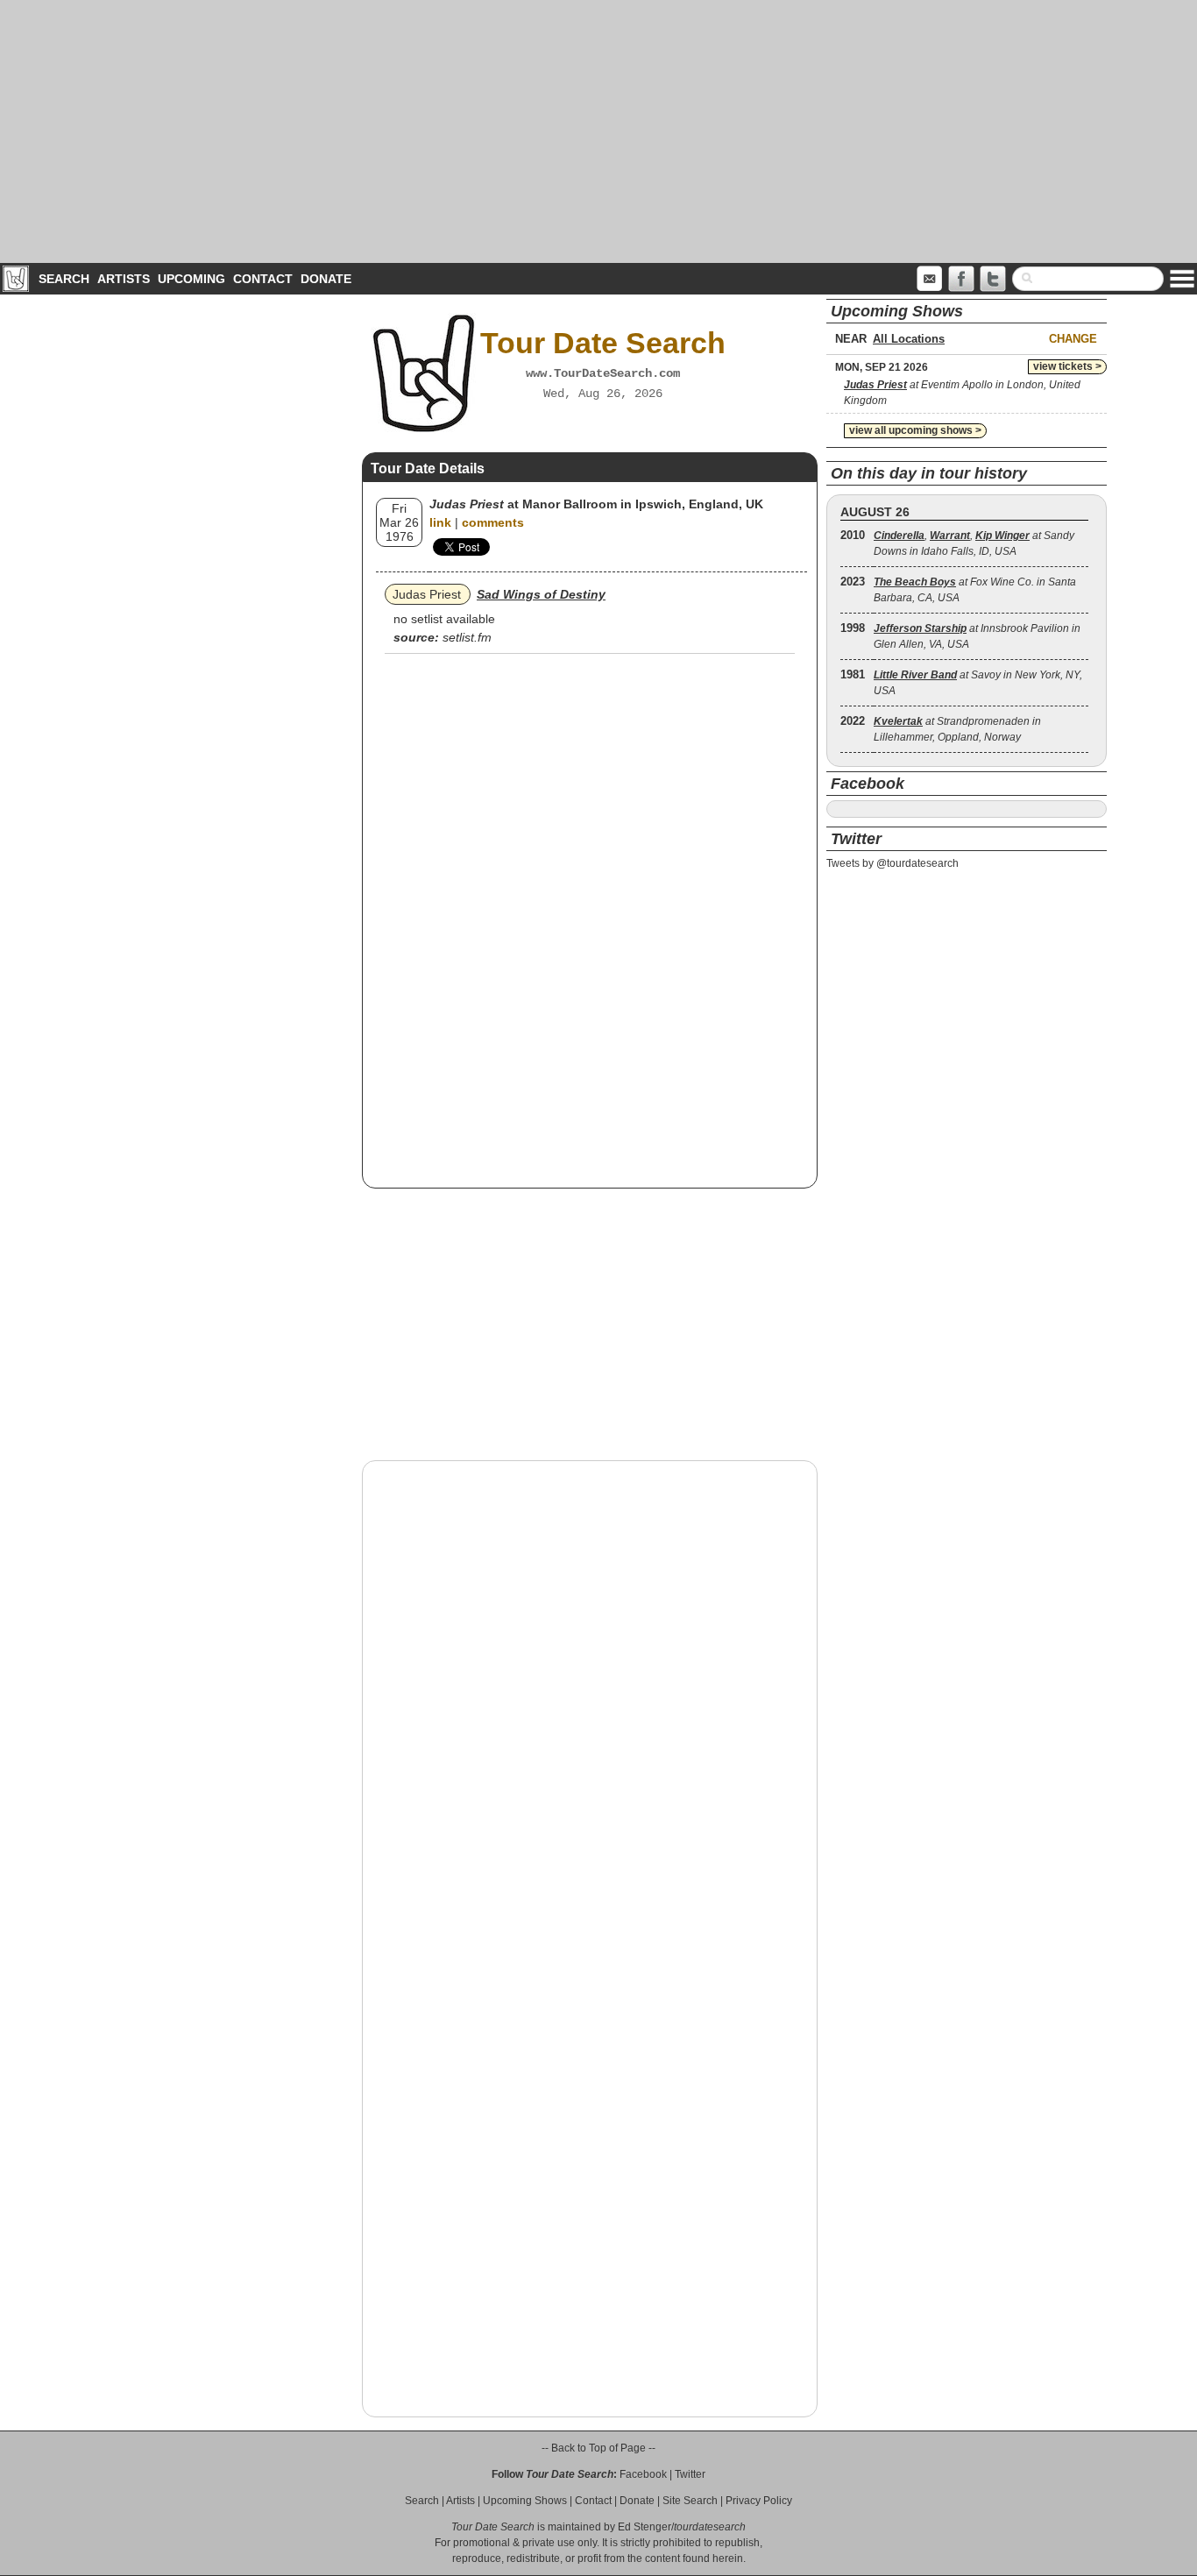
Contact (263, 279)
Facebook (643, 2474)
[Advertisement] (598, 131)
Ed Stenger (645, 2527)
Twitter (690, 2474)
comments (493, 522)
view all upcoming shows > (915, 430)
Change (1073, 339)
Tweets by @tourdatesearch (892, 863)
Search (64, 279)
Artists (124, 279)
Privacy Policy (759, 2501)
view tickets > (1067, 366)
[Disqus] (590, 1698)
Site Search (690, 2501)
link (440, 522)
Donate (326, 279)
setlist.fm (467, 637)
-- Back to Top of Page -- (598, 2448)
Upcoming (191, 279)
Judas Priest (427, 594)
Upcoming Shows (525, 2501)
